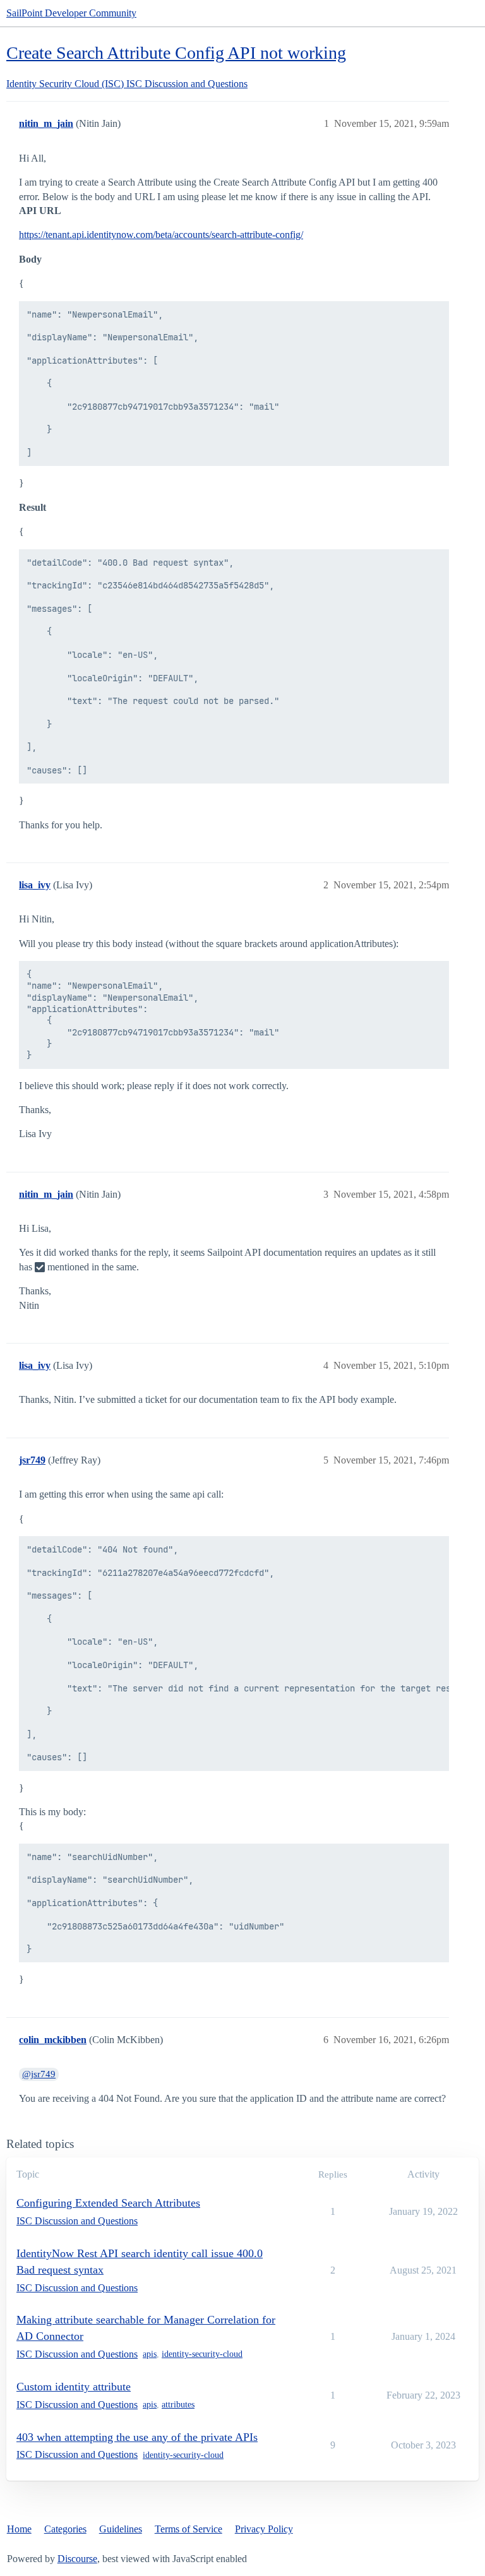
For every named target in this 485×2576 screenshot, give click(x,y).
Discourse (77, 2559)
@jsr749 (39, 2074)
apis (150, 2354)
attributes (178, 2405)
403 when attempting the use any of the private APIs (137, 2437)
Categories (65, 2529)
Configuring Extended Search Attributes (108, 2203)
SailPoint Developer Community (71, 13)
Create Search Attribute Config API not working (176, 53)
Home (19, 2529)
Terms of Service (189, 2529)
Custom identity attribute (74, 2387)
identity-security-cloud (202, 2354)
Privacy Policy (264, 2529)
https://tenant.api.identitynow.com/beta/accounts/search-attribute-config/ (161, 235)
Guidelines (121, 2529)
